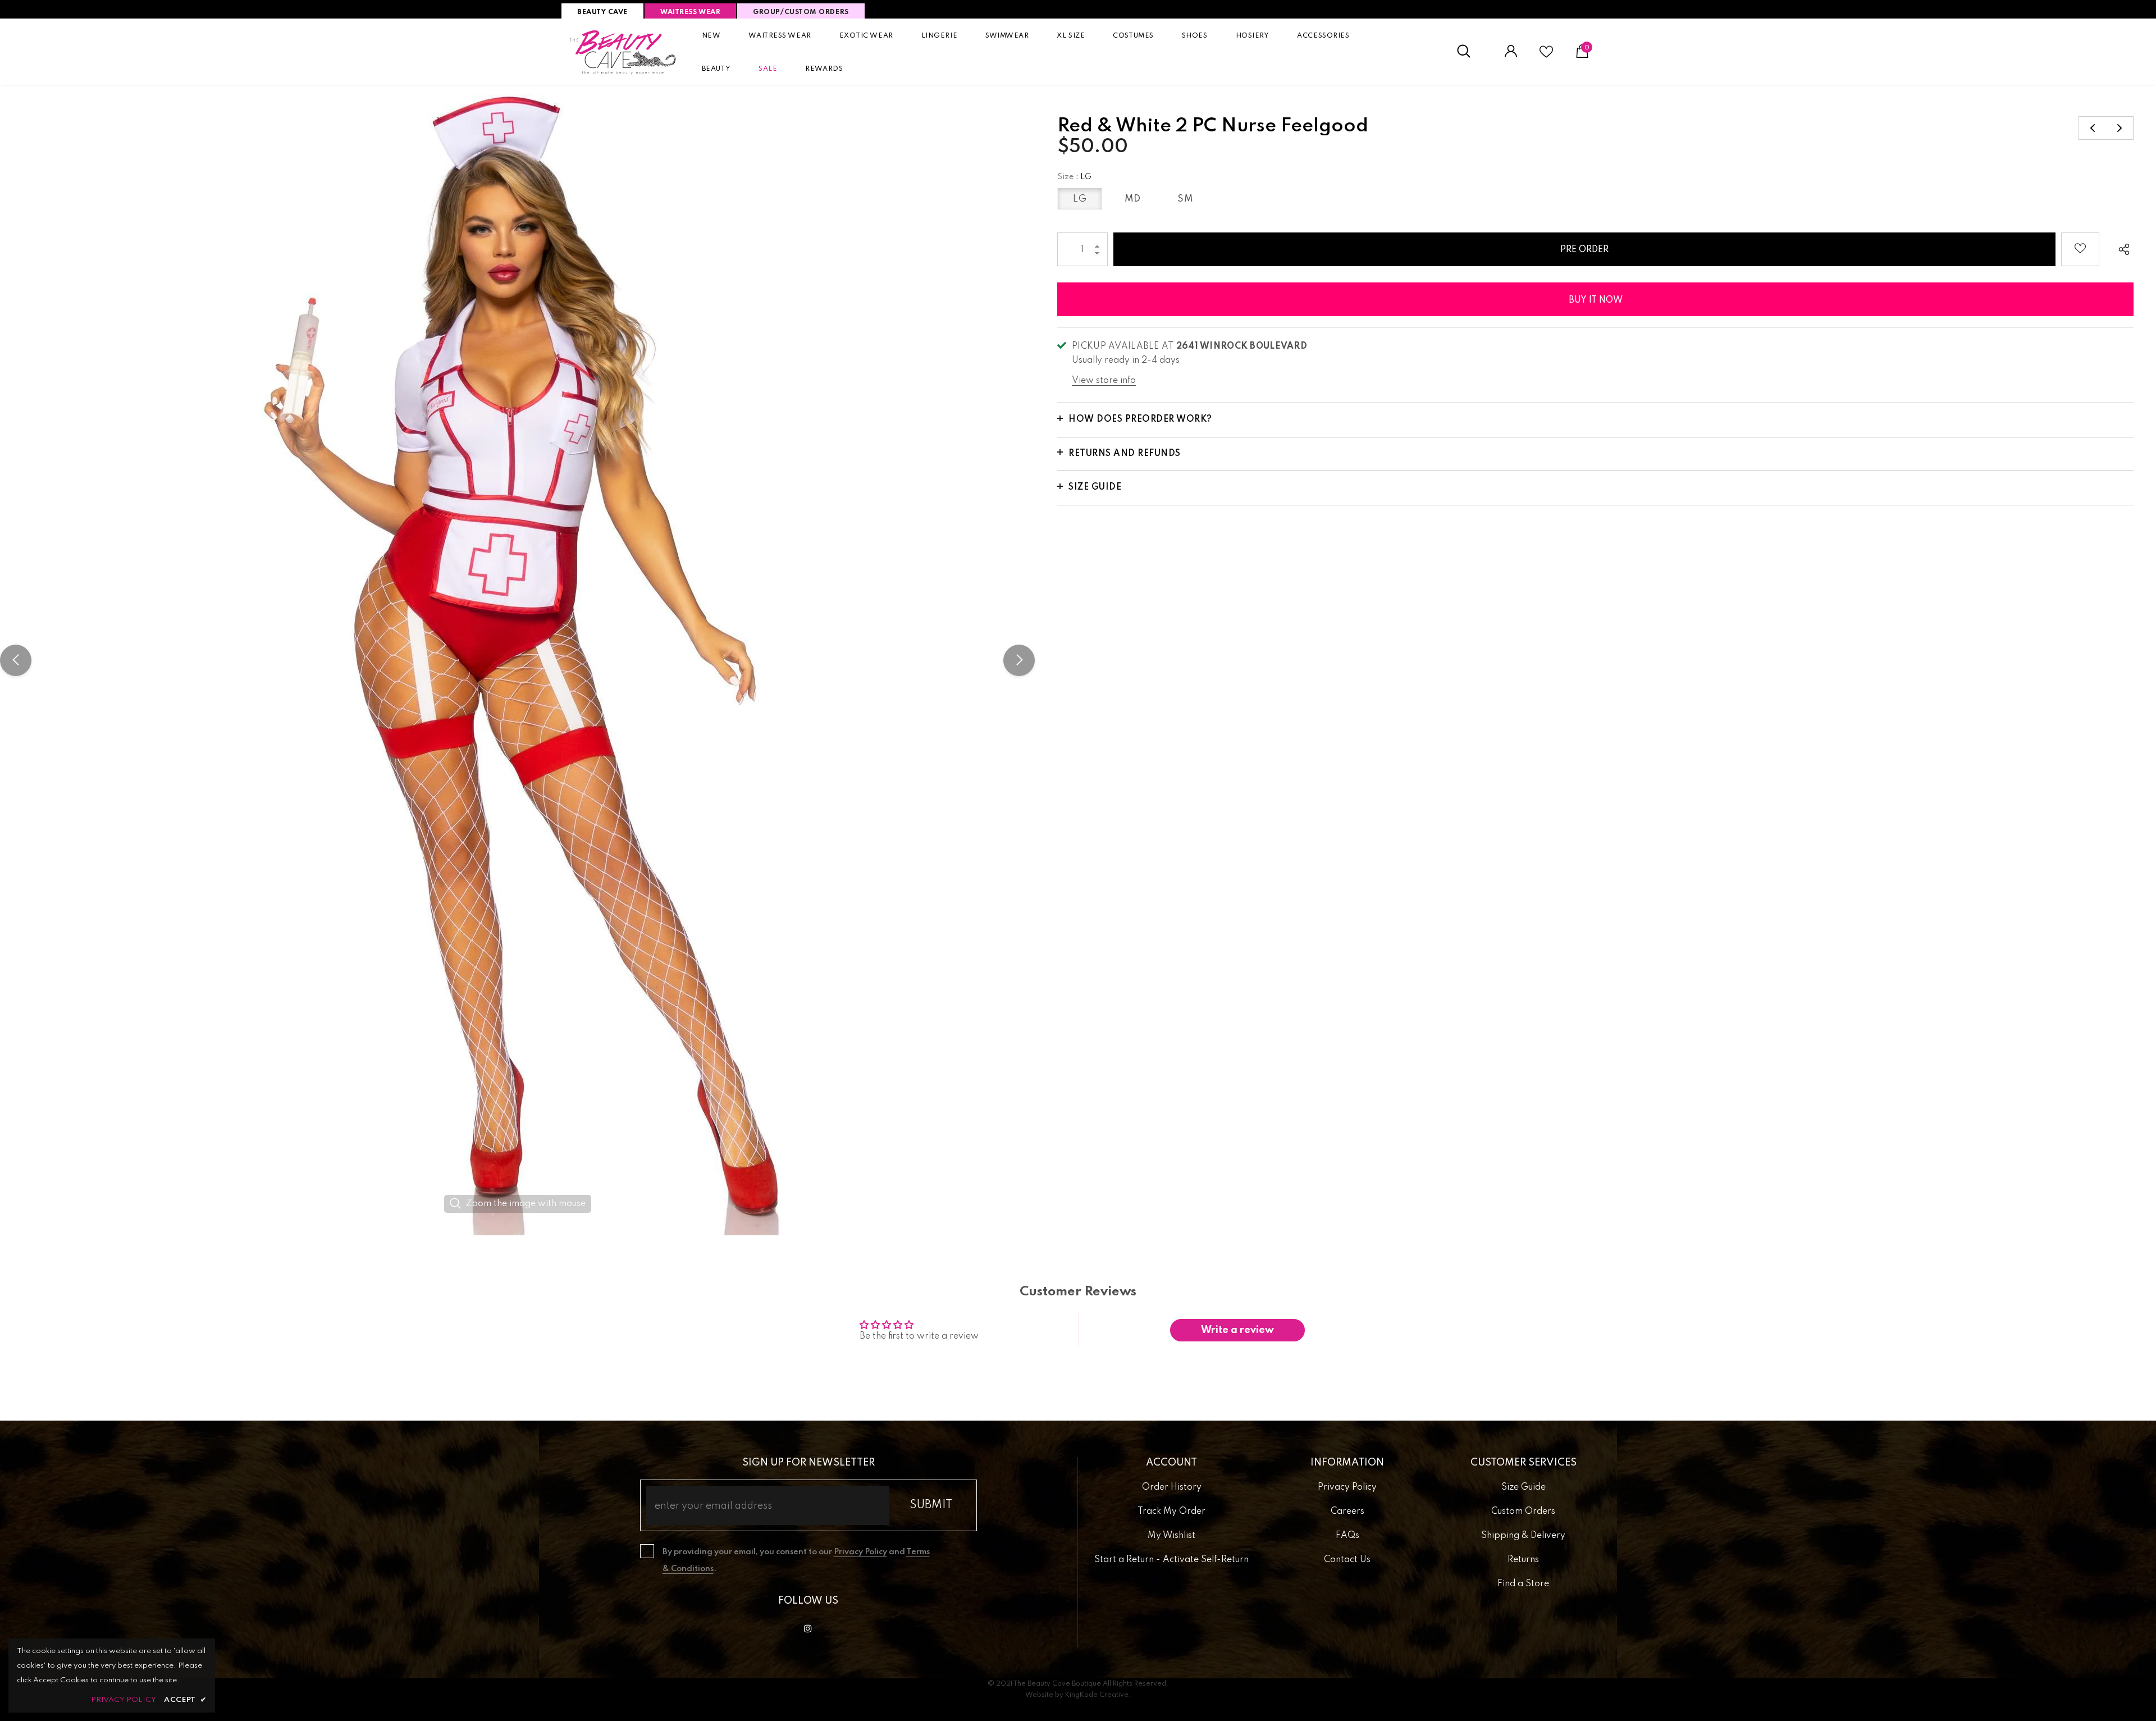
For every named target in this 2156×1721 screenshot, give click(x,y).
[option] (517, 660)
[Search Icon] (1470, 52)
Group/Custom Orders (801, 12)
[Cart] (1582, 56)
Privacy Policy (860, 1552)
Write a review (1237, 1330)
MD (1133, 199)
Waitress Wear (690, 12)
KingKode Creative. (1098, 1695)
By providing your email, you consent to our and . (796, 1560)
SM (1185, 199)
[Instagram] (808, 1628)
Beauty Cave (602, 12)
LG (1080, 199)
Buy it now (1596, 300)
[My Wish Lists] (1546, 56)
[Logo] (623, 52)
